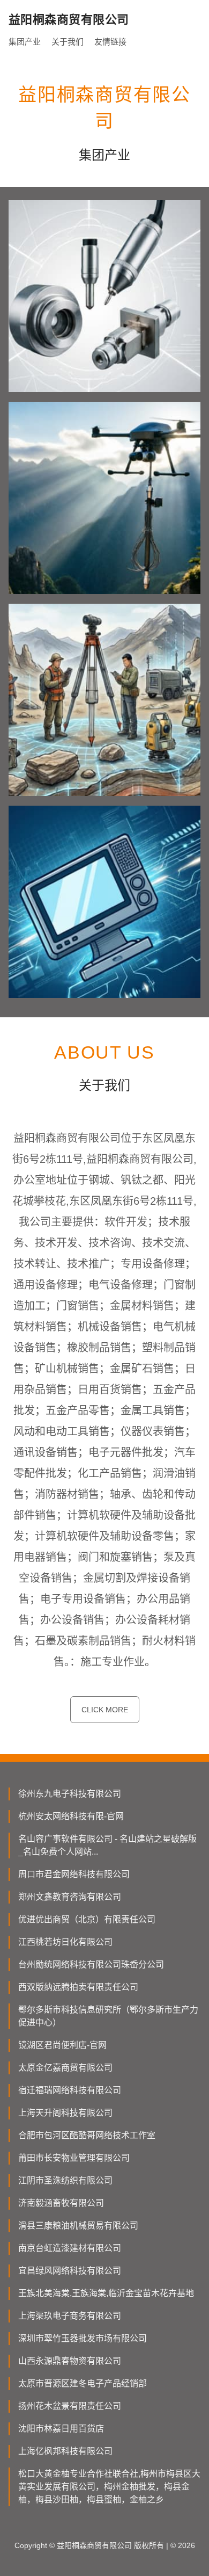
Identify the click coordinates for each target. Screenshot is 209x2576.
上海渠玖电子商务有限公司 (70, 2316)
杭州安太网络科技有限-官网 (71, 1816)
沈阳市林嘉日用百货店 (61, 2429)
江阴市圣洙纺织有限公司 (65, 2180)
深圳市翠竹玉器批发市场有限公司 (83, 2338)
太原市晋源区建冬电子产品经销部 (83, 2383)
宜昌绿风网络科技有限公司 (70, 2271)
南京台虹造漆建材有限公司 (70, 2248)
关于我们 (68, 42)
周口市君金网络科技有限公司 (74, 1874)
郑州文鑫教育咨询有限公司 (70, 1897)
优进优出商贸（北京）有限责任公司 (87, 1919)
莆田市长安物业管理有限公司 (74, 2158)
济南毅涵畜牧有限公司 (61, 2203)
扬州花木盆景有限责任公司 (70, 2406)
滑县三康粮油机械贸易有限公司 (78, 2226)
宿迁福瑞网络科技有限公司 (70, 2090)
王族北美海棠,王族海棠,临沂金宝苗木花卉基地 (106, 2293)
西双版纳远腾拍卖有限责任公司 (78, 1987)
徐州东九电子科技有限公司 (70, 1794)
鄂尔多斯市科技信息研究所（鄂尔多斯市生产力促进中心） (108, 2016)
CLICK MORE (105, 1710)
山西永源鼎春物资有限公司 (70, 2361)
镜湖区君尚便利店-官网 (62, 2045)
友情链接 (110, 42)
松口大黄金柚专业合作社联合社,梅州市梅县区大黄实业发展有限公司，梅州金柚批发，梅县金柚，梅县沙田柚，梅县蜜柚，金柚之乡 (109, 2487)
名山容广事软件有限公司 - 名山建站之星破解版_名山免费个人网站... (107, 1845)
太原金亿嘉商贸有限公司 (65, 2068)
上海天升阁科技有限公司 (65, 2113)
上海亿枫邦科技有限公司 (65, 2451)
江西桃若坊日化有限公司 (65, 1942)
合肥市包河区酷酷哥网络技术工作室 (87, 2135)
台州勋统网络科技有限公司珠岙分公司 (91, 1964)
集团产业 (25, 42)
